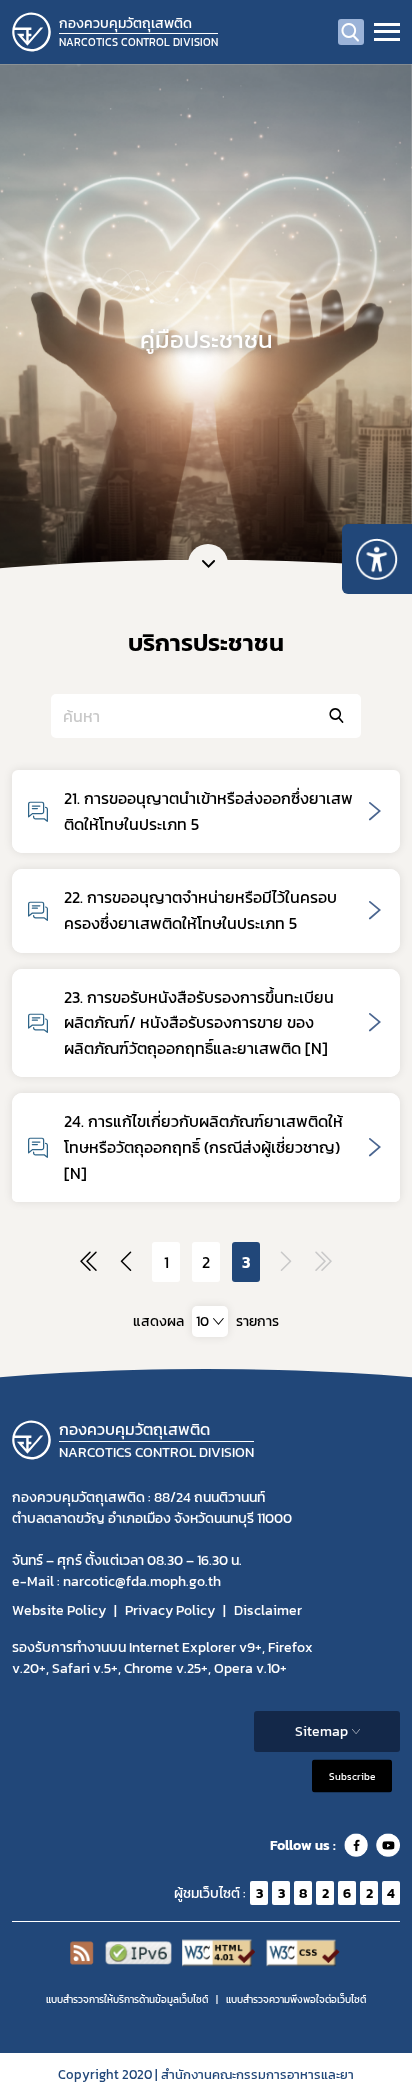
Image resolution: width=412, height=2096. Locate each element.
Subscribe (352, 1776)
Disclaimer (268, 1610)
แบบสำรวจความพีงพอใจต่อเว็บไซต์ (296, 1999)
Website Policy (59, 1610)
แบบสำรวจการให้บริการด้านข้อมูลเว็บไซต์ (127, 1999)
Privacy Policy (170, 1610)
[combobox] (210, 1321)
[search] (351, 32)
